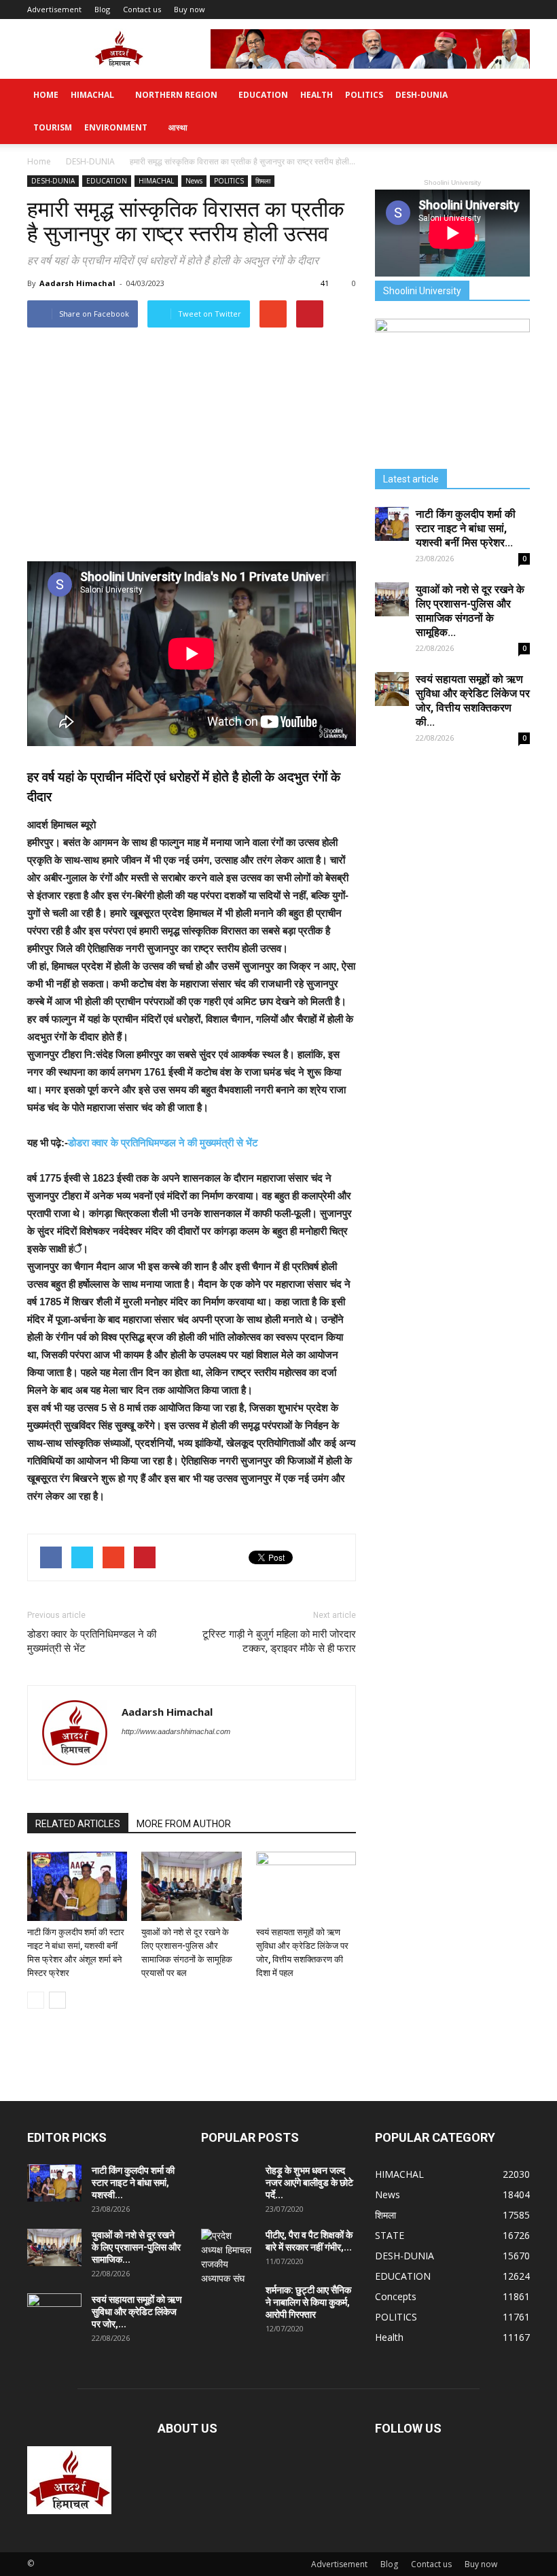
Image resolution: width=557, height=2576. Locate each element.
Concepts (396, 2296)
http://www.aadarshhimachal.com (176, 1731)
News (194, 181)
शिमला (263, 181)
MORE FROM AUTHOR (184, 1824)
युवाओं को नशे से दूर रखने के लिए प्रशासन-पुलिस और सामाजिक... (136, 2247)
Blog (102, 9)
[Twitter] (133, 1759)
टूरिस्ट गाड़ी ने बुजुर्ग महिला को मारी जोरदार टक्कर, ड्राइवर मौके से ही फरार (279, 1641)
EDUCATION (263, 95)
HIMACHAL (92, 95)
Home (46, 95)
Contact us (142, 9)
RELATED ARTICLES (78, 1824)
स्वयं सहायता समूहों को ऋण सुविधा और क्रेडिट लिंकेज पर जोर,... (137, 2312)
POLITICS (364, 95)
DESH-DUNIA (421, 95)
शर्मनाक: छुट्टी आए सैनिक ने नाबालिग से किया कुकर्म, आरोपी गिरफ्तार (308, 2302)
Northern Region (176, 95)
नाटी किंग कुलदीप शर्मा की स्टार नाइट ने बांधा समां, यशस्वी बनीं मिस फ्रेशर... (466, 528)
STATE (390, 2235)
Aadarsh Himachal (77, 283)
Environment (116, 127)
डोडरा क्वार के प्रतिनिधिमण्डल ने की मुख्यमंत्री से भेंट (163, 1143)
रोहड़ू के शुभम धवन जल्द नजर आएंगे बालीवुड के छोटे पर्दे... (309, 2183)
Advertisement (54, 9)
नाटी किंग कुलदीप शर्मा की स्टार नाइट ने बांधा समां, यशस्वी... (133, 2183)
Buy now (190, 9)
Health (317, 95)
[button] (514, 111)
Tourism (53, 127)
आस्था (178, 127)
